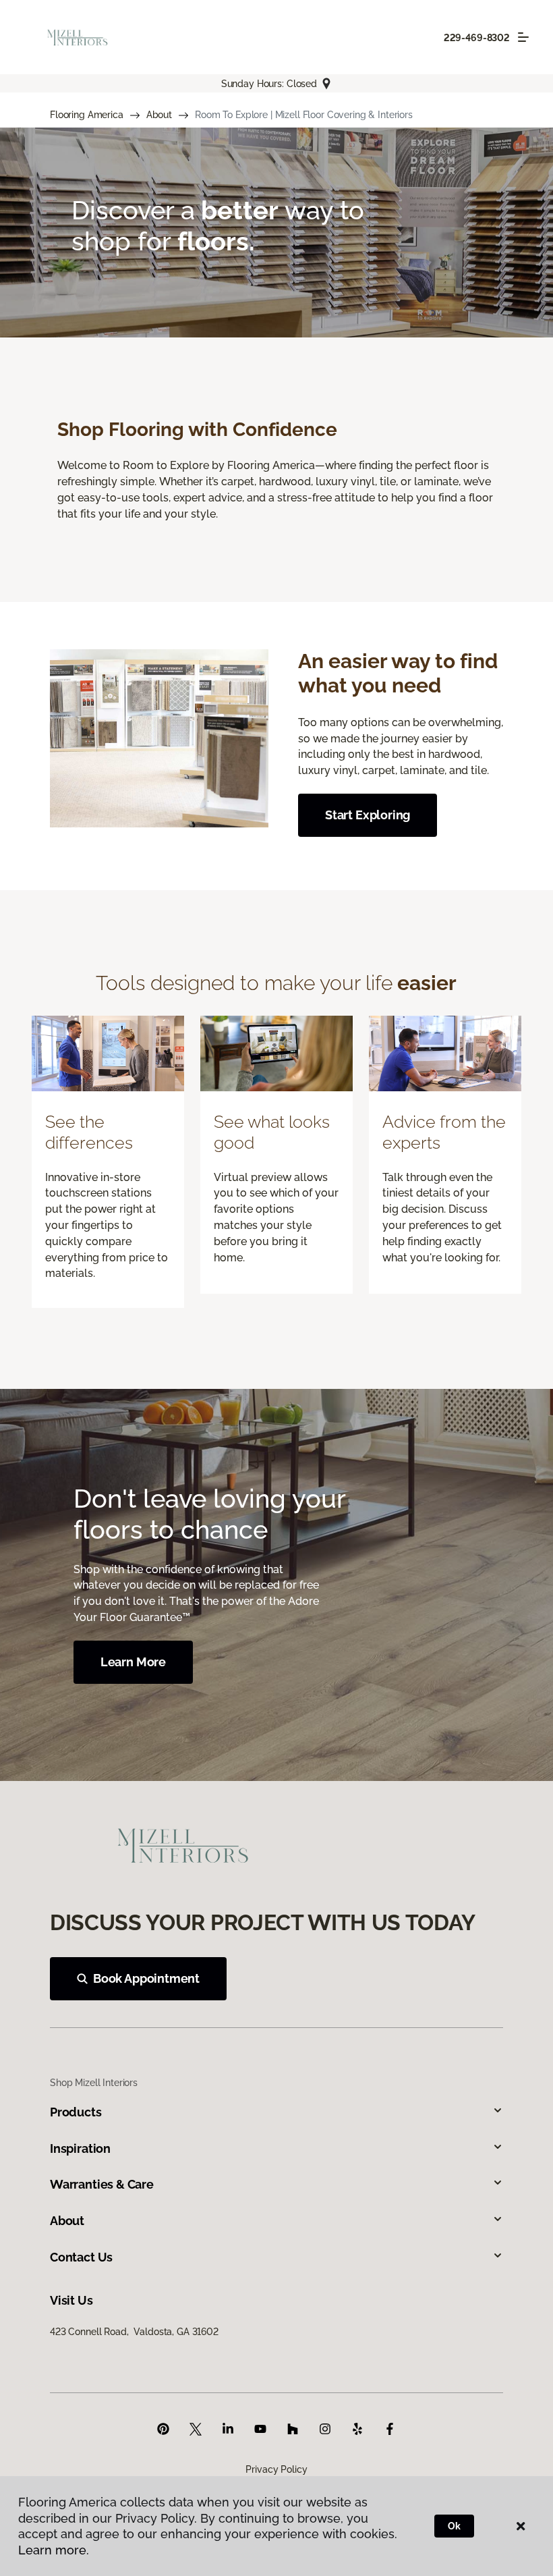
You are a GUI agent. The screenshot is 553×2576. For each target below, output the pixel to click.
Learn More (133, 1662)
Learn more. (54, 2550)
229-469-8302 (477, 38)
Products (76, 2112)
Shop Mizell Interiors (94, 2083)
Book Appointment (146, 1978)
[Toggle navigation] (523, 37)
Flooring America (87, 115)
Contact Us (81, 2257)
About (159, 115)
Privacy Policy (276, 2469)
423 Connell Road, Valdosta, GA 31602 (134, 2332)
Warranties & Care (102, 2184)
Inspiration (80, 2148)
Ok (454, 2526)
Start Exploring (368, 815)
